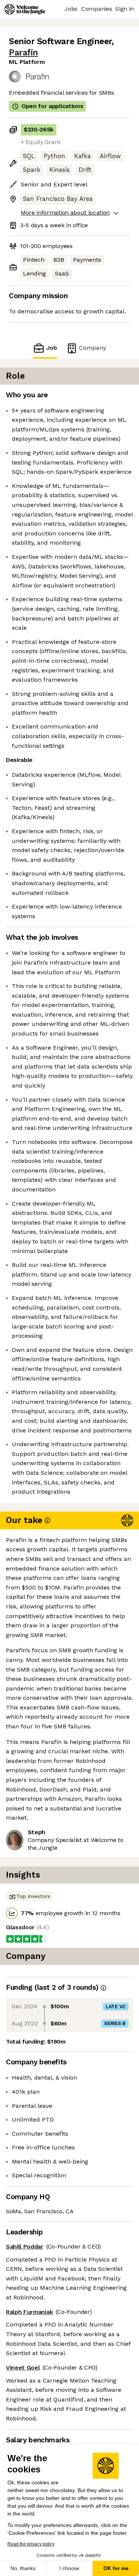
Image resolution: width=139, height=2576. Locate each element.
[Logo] (25, 9)
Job (52, 348)
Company (92, 348)
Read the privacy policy (31, 2544)
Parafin (24, 53)
